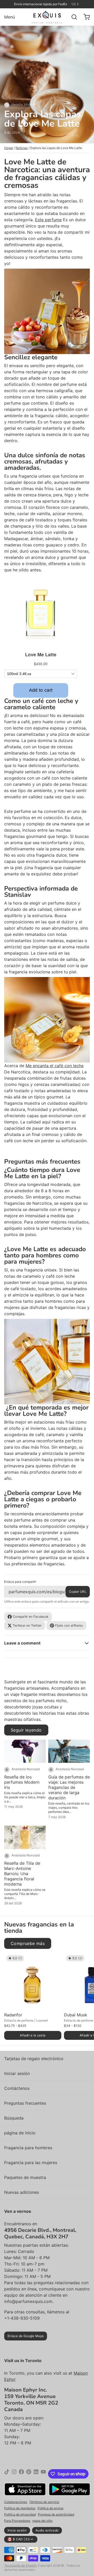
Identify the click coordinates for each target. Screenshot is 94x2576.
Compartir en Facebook (31, 1617)
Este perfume (48, 220)
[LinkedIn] (36, 2474)
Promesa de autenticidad (56, 2514)
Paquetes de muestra (25, 2177)
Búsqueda (14, 2118)
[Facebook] (21, 2474)
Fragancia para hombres (28, 2148)
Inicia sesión (17, 2530)
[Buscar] (72, 17)
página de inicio (20, 2133)
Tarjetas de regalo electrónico (34, 2059)
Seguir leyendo (26, 1730)
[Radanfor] (33, 1982)
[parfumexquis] (47, 17)
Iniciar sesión (17, 2073)
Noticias (22, 148)
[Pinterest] (29, 2474)
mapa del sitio (42, 2521)
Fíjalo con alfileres (69, 1625)
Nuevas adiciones (22, 2192)
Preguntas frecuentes (25, 2103)
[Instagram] (14, 2474)
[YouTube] (43, 2474)
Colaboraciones (16, 2502)
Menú (10, 17)
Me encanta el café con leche (55, 1066)
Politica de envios (51, 2508)
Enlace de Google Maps (26, 2336)
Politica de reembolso (20, 2508)
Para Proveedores (17, 2521)
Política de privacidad (20, 2514)
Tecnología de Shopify (20, 2565)
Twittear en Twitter (27, 1625)
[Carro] (85, 17)
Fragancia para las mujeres (31, 2163)
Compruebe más (28, 1943)
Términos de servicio (44, 2502)
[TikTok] (7, 2474)
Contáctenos (17, 2088)
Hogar (9, 148)
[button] (33, 2035)
